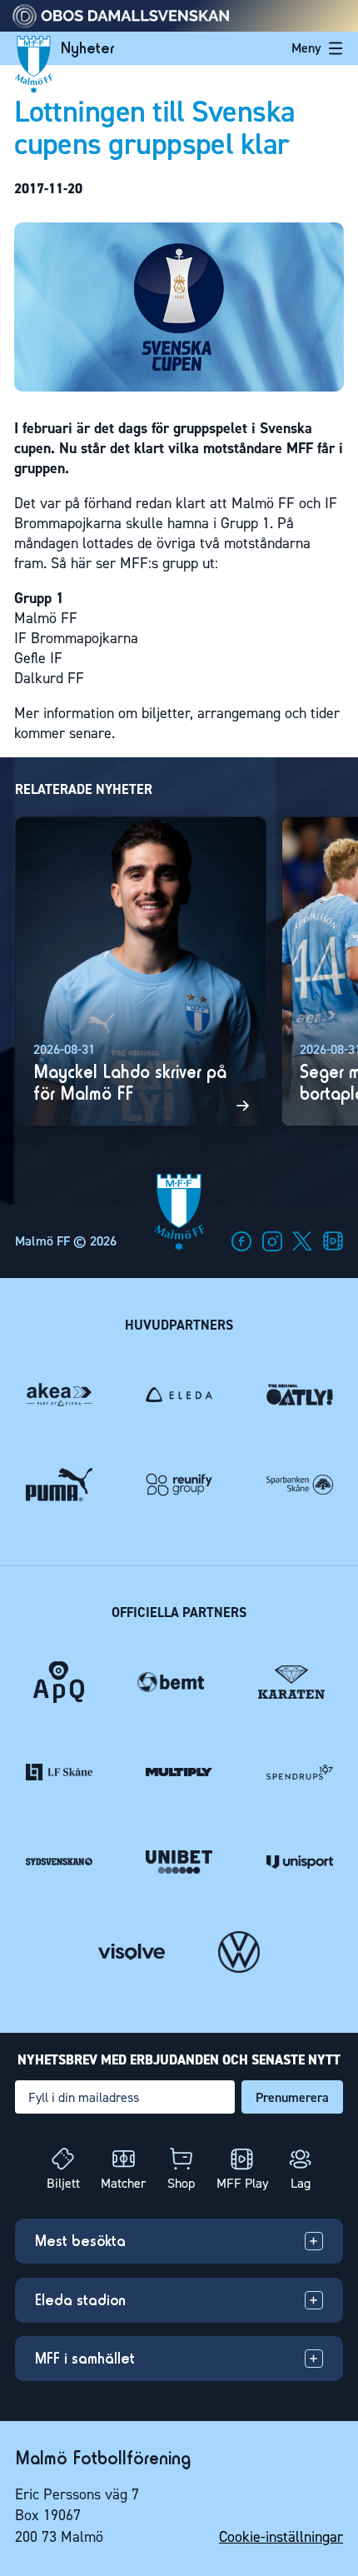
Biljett (63, 2183)
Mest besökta (80, 2241)
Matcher (123, 2183)
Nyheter (88, 48)
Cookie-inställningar (281, 2537)
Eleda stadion (80, 2300)
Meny (306, 48)
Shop (181, 2183)
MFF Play (242, 2183)
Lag (301, 2183)
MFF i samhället (85, 2358)
